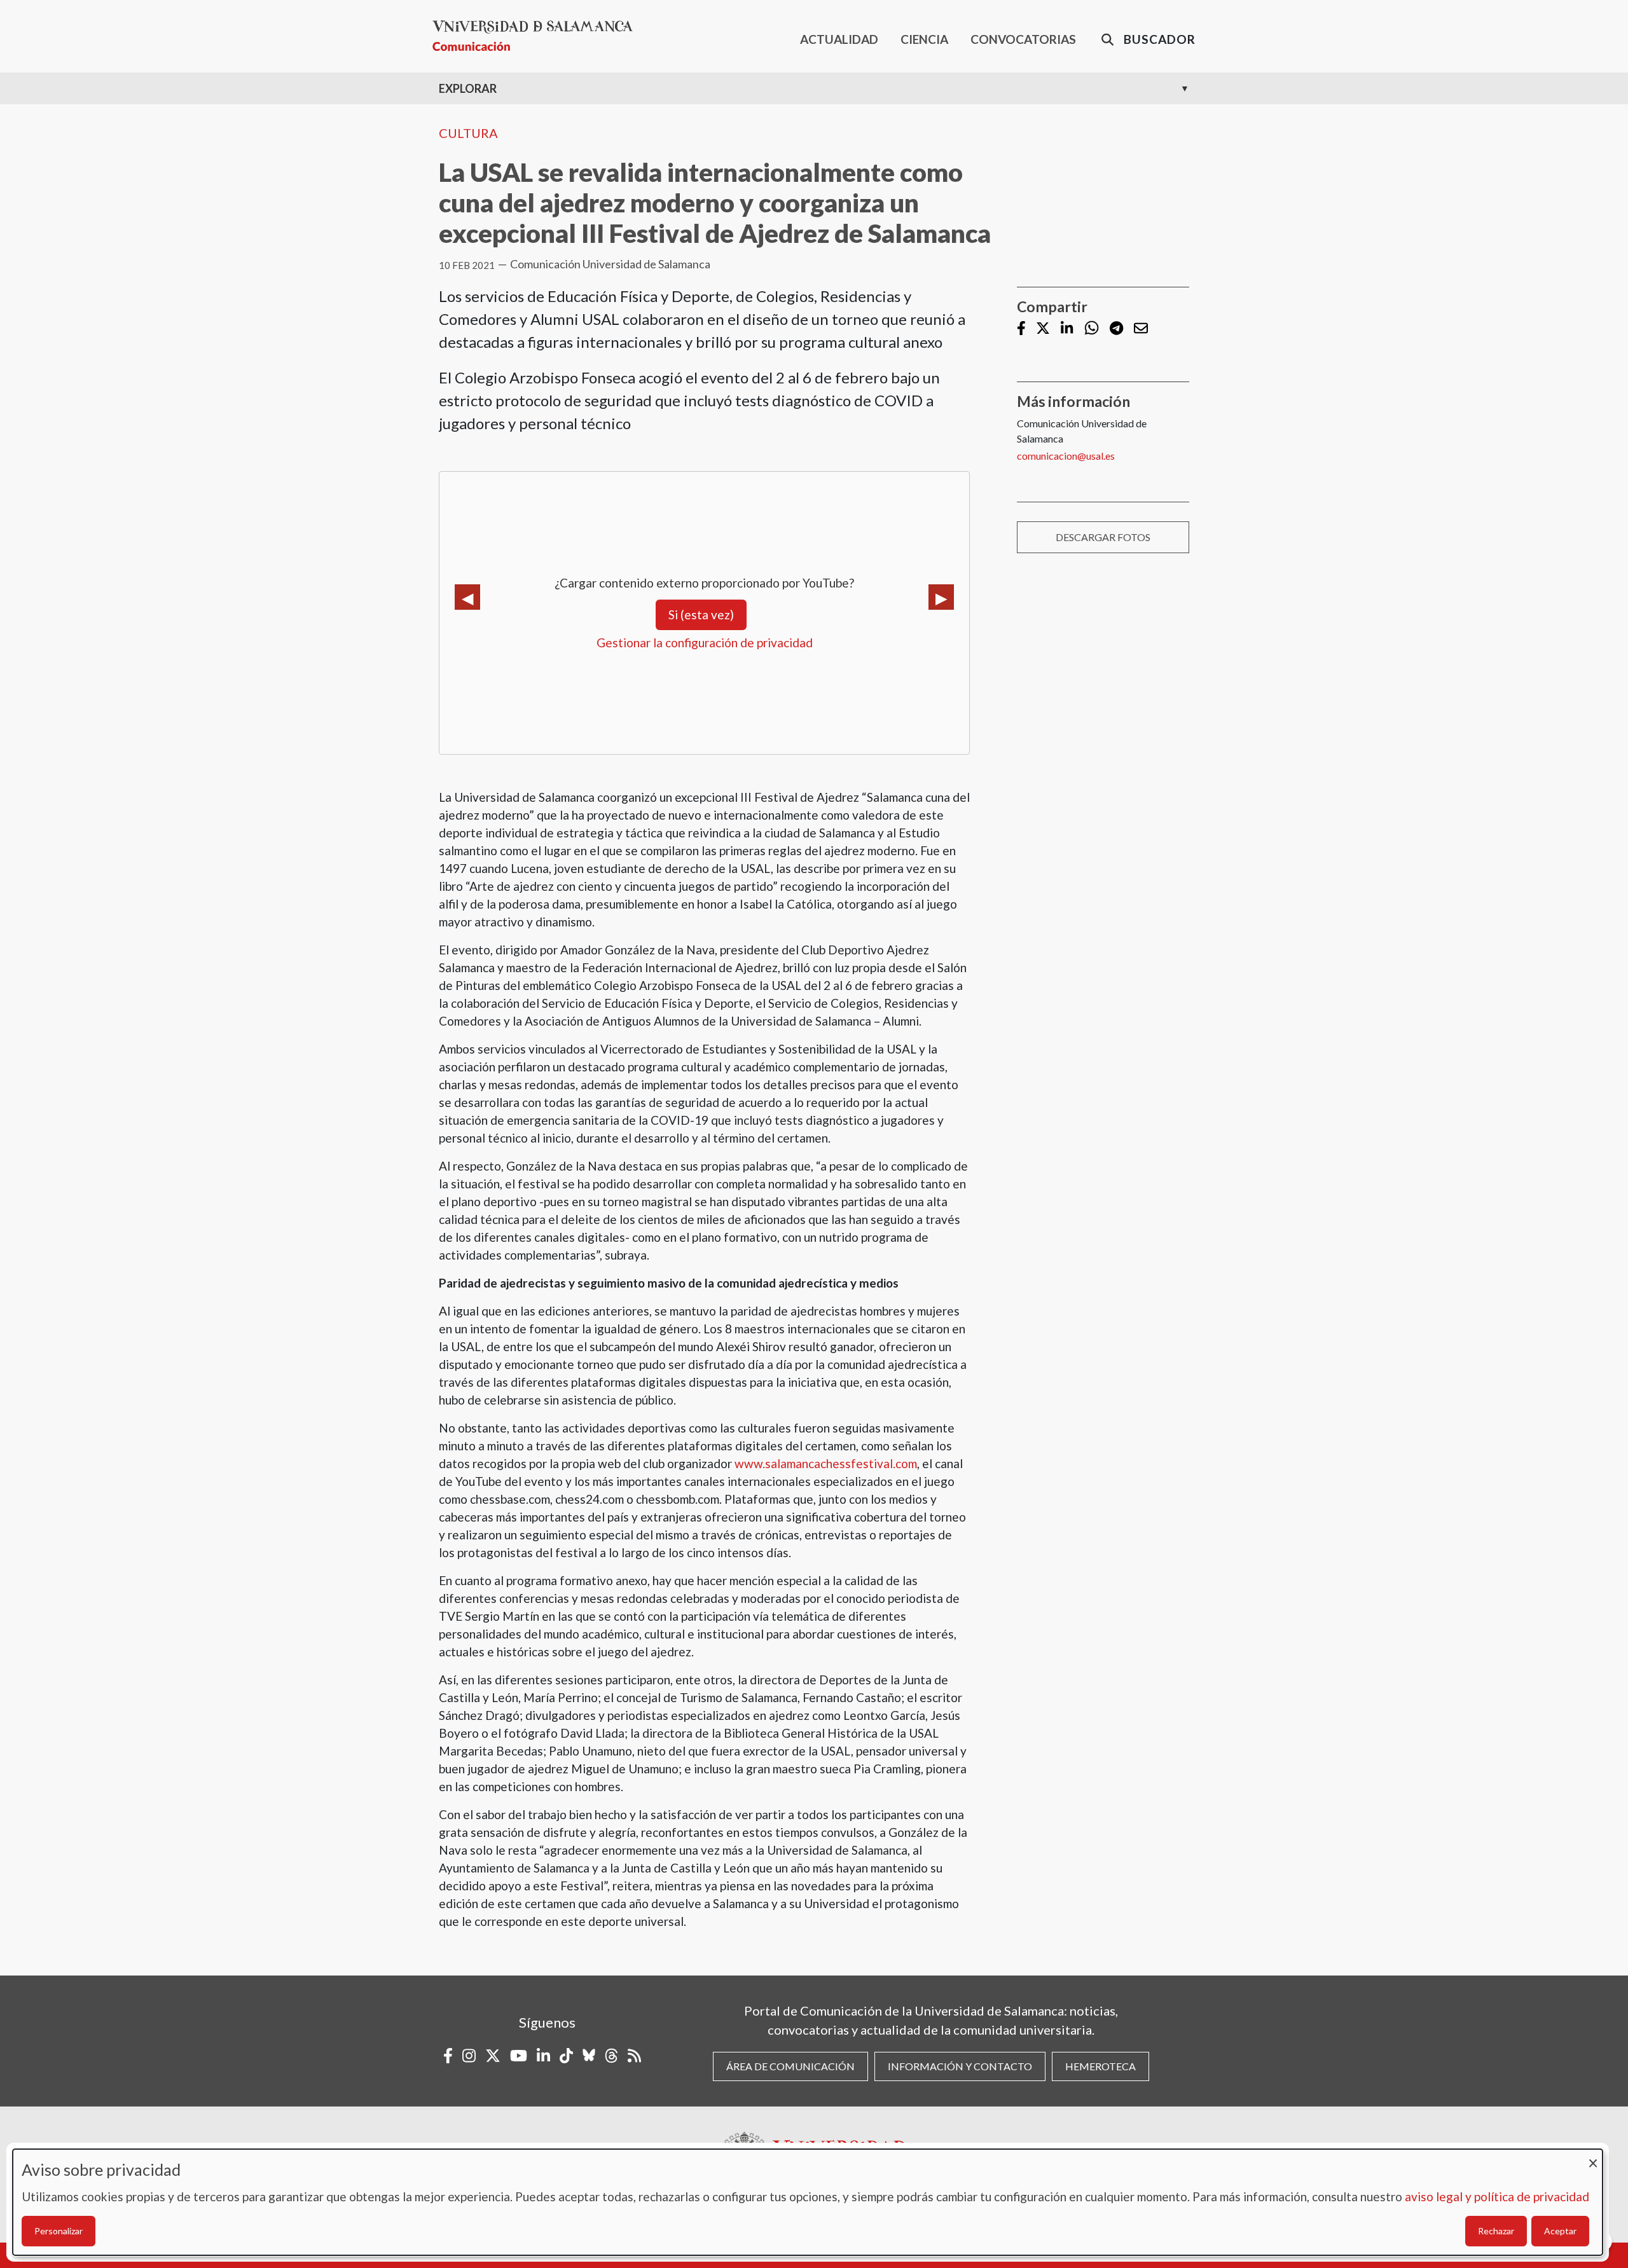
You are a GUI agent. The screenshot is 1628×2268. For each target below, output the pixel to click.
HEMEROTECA (1100, 2066)
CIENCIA (924, 39)
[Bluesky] (589, 2056)
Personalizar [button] (59, 2231)
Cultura (468, 133)
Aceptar (1560, 2231)
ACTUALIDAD (839, 39)
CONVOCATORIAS (1023, 39)
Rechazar (1496, 2231)
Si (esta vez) (701, 615)
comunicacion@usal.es (1066, 456)
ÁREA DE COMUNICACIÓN (790, 2066)
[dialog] (808, 2202)
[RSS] (634, 2056)
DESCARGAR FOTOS (1103, 537)
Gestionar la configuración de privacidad (705, 643)
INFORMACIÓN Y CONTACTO (960, 2066)
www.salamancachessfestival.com (826, 1463)
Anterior (467, 597)
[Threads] (611, 2056)
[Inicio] (538, 36)
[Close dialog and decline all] (1593, 2157)
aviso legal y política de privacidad (1497, 2196)
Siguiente (941, 597)
